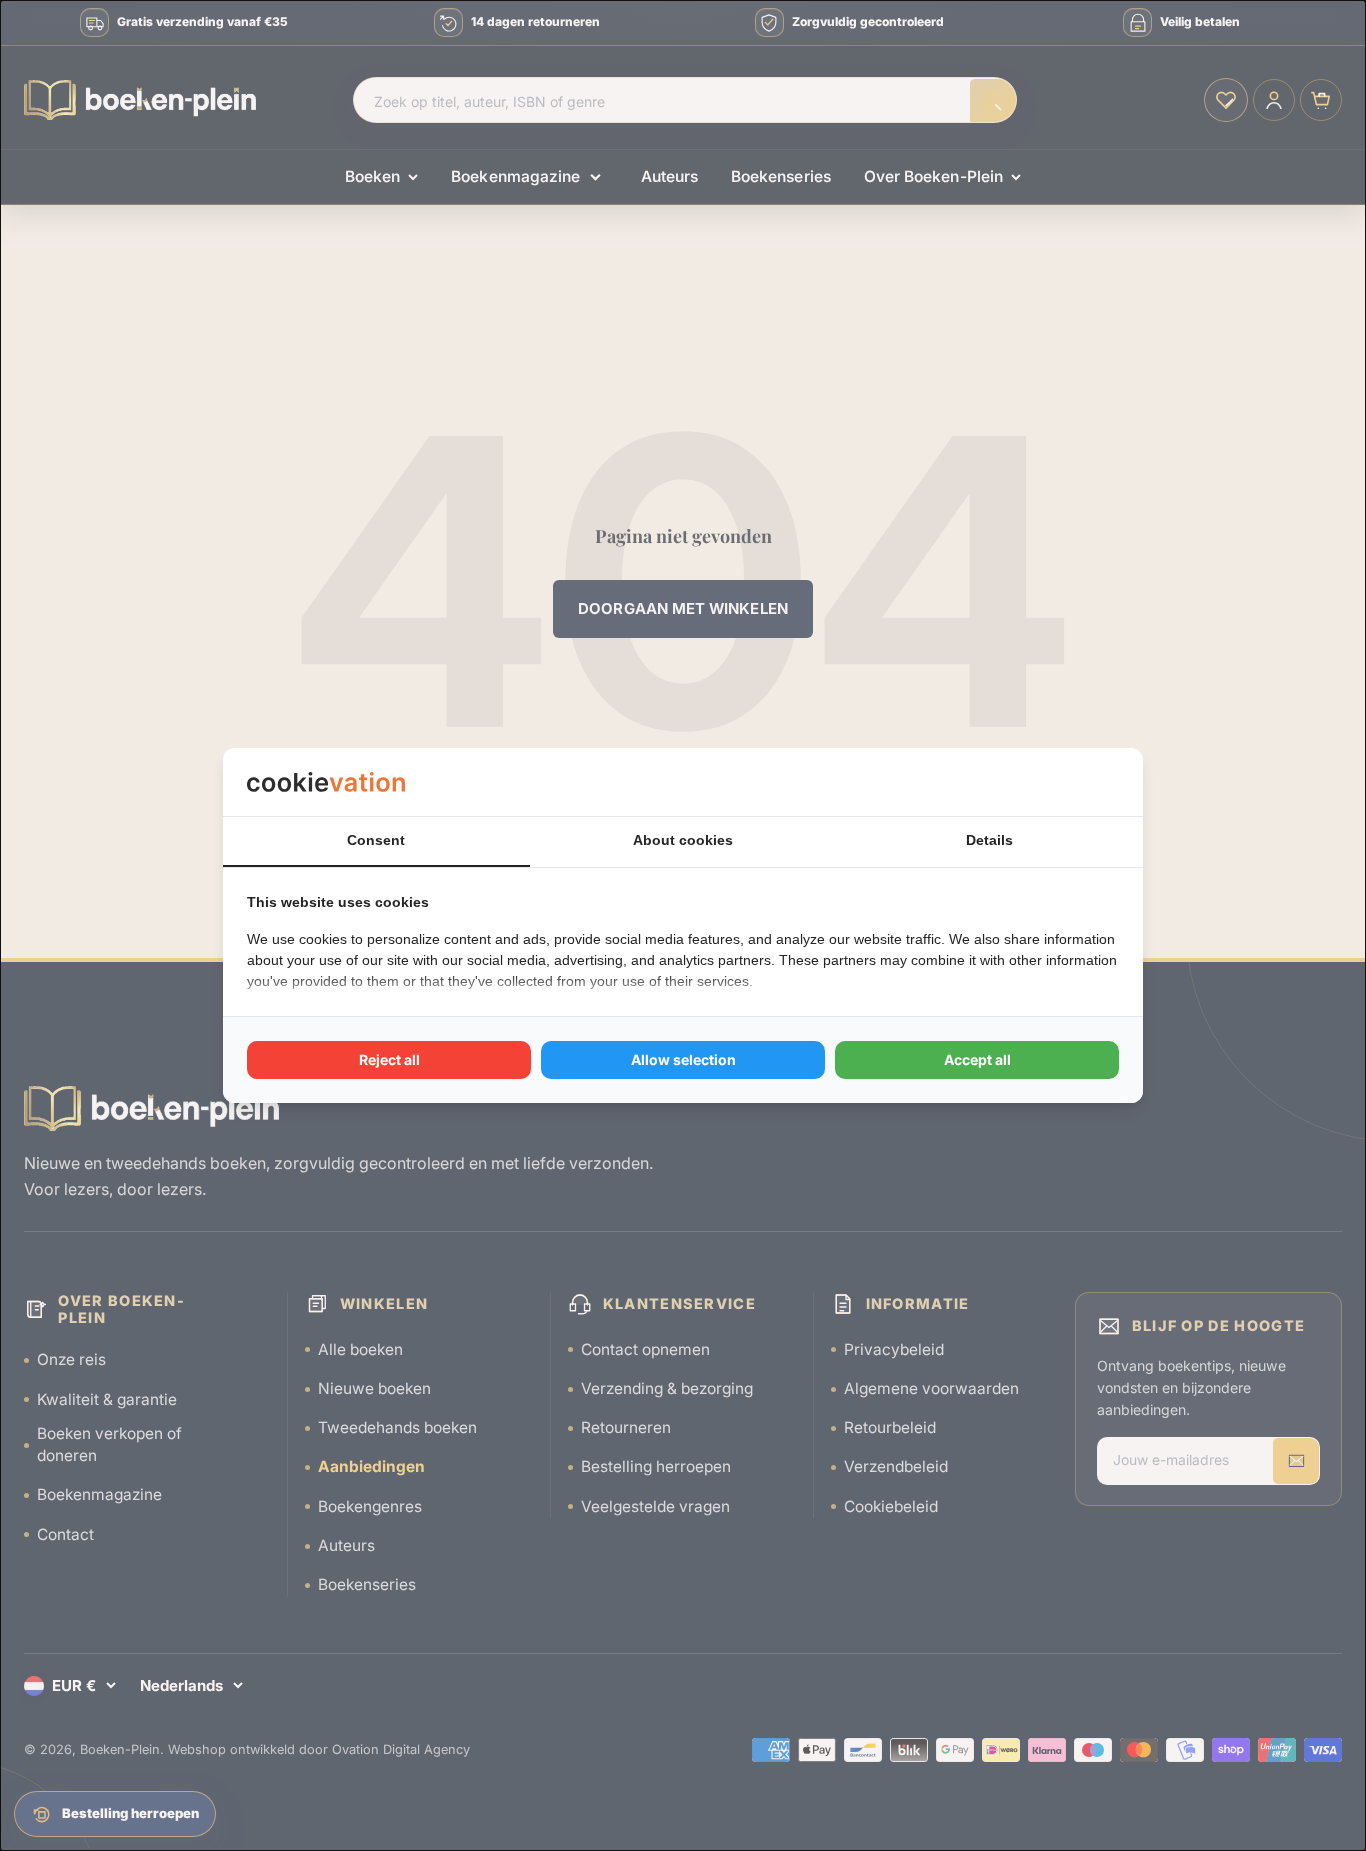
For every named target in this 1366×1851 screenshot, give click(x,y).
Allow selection (683, 1059)
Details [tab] (989, 840)
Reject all (389, 1059)
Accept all (977, 1059)
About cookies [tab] (683, 840)
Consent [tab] (376, 840)
